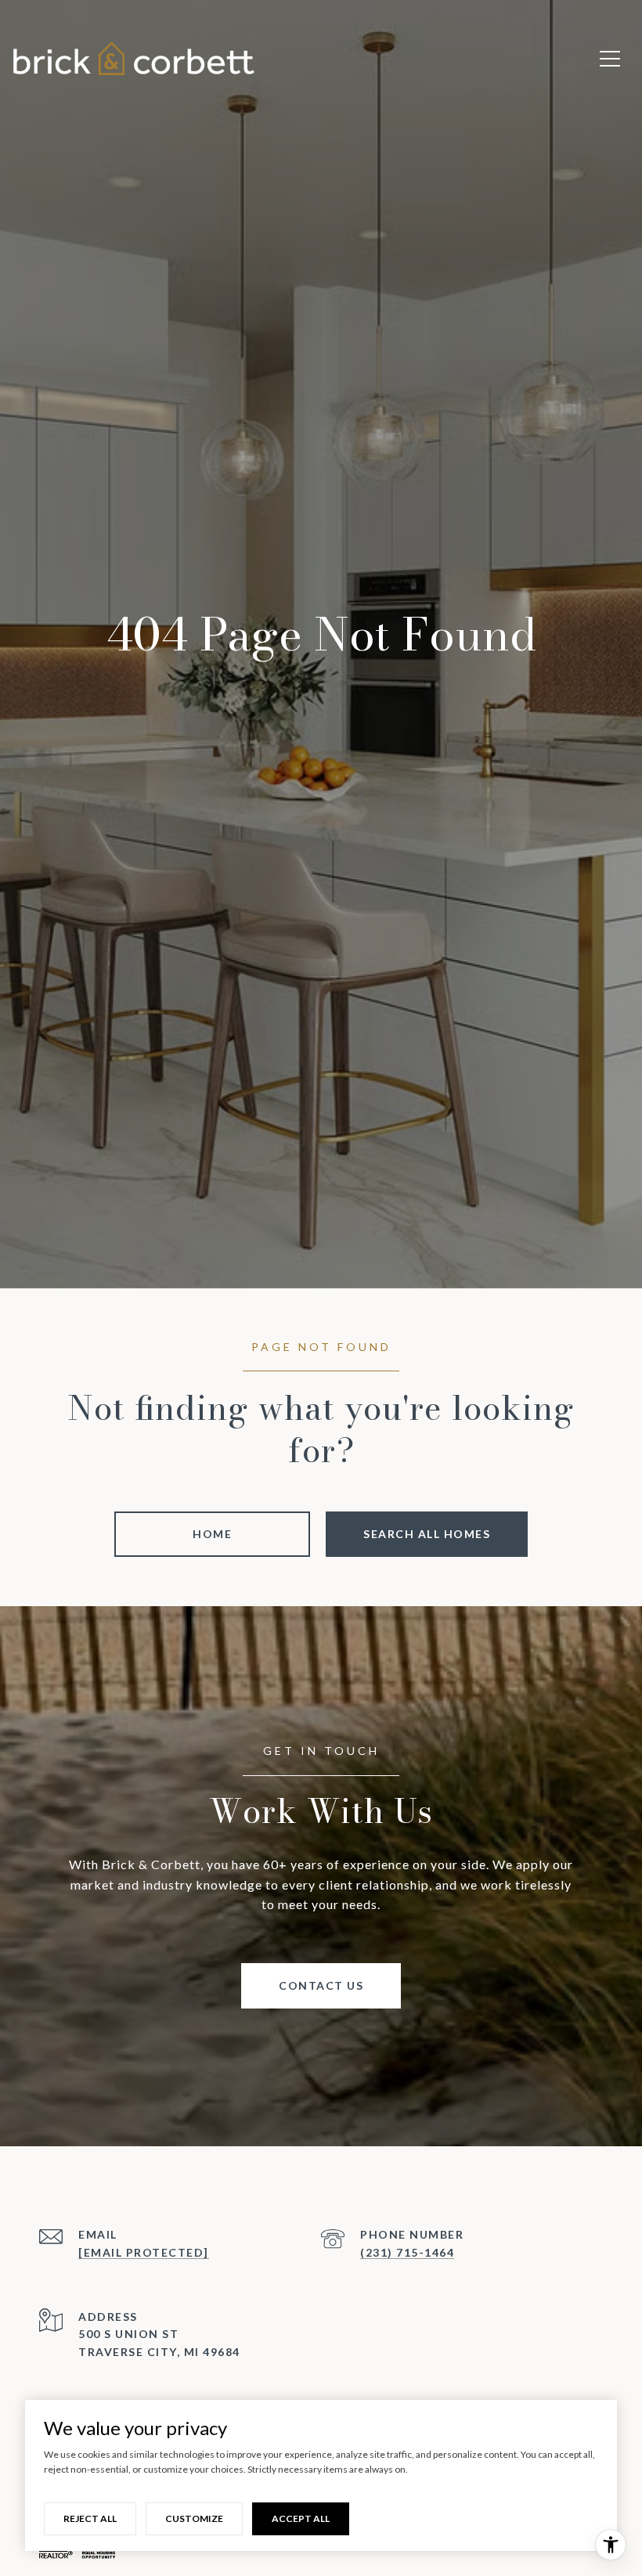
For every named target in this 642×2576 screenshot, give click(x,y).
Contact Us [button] (321, 1985)
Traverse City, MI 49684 (159, 2352)
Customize (194, 2518)
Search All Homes (427, 1534)
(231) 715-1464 (407, 2252)
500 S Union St (128, 2334)
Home (212, 1534)
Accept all (301, 2518)
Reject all (90, 2518)
